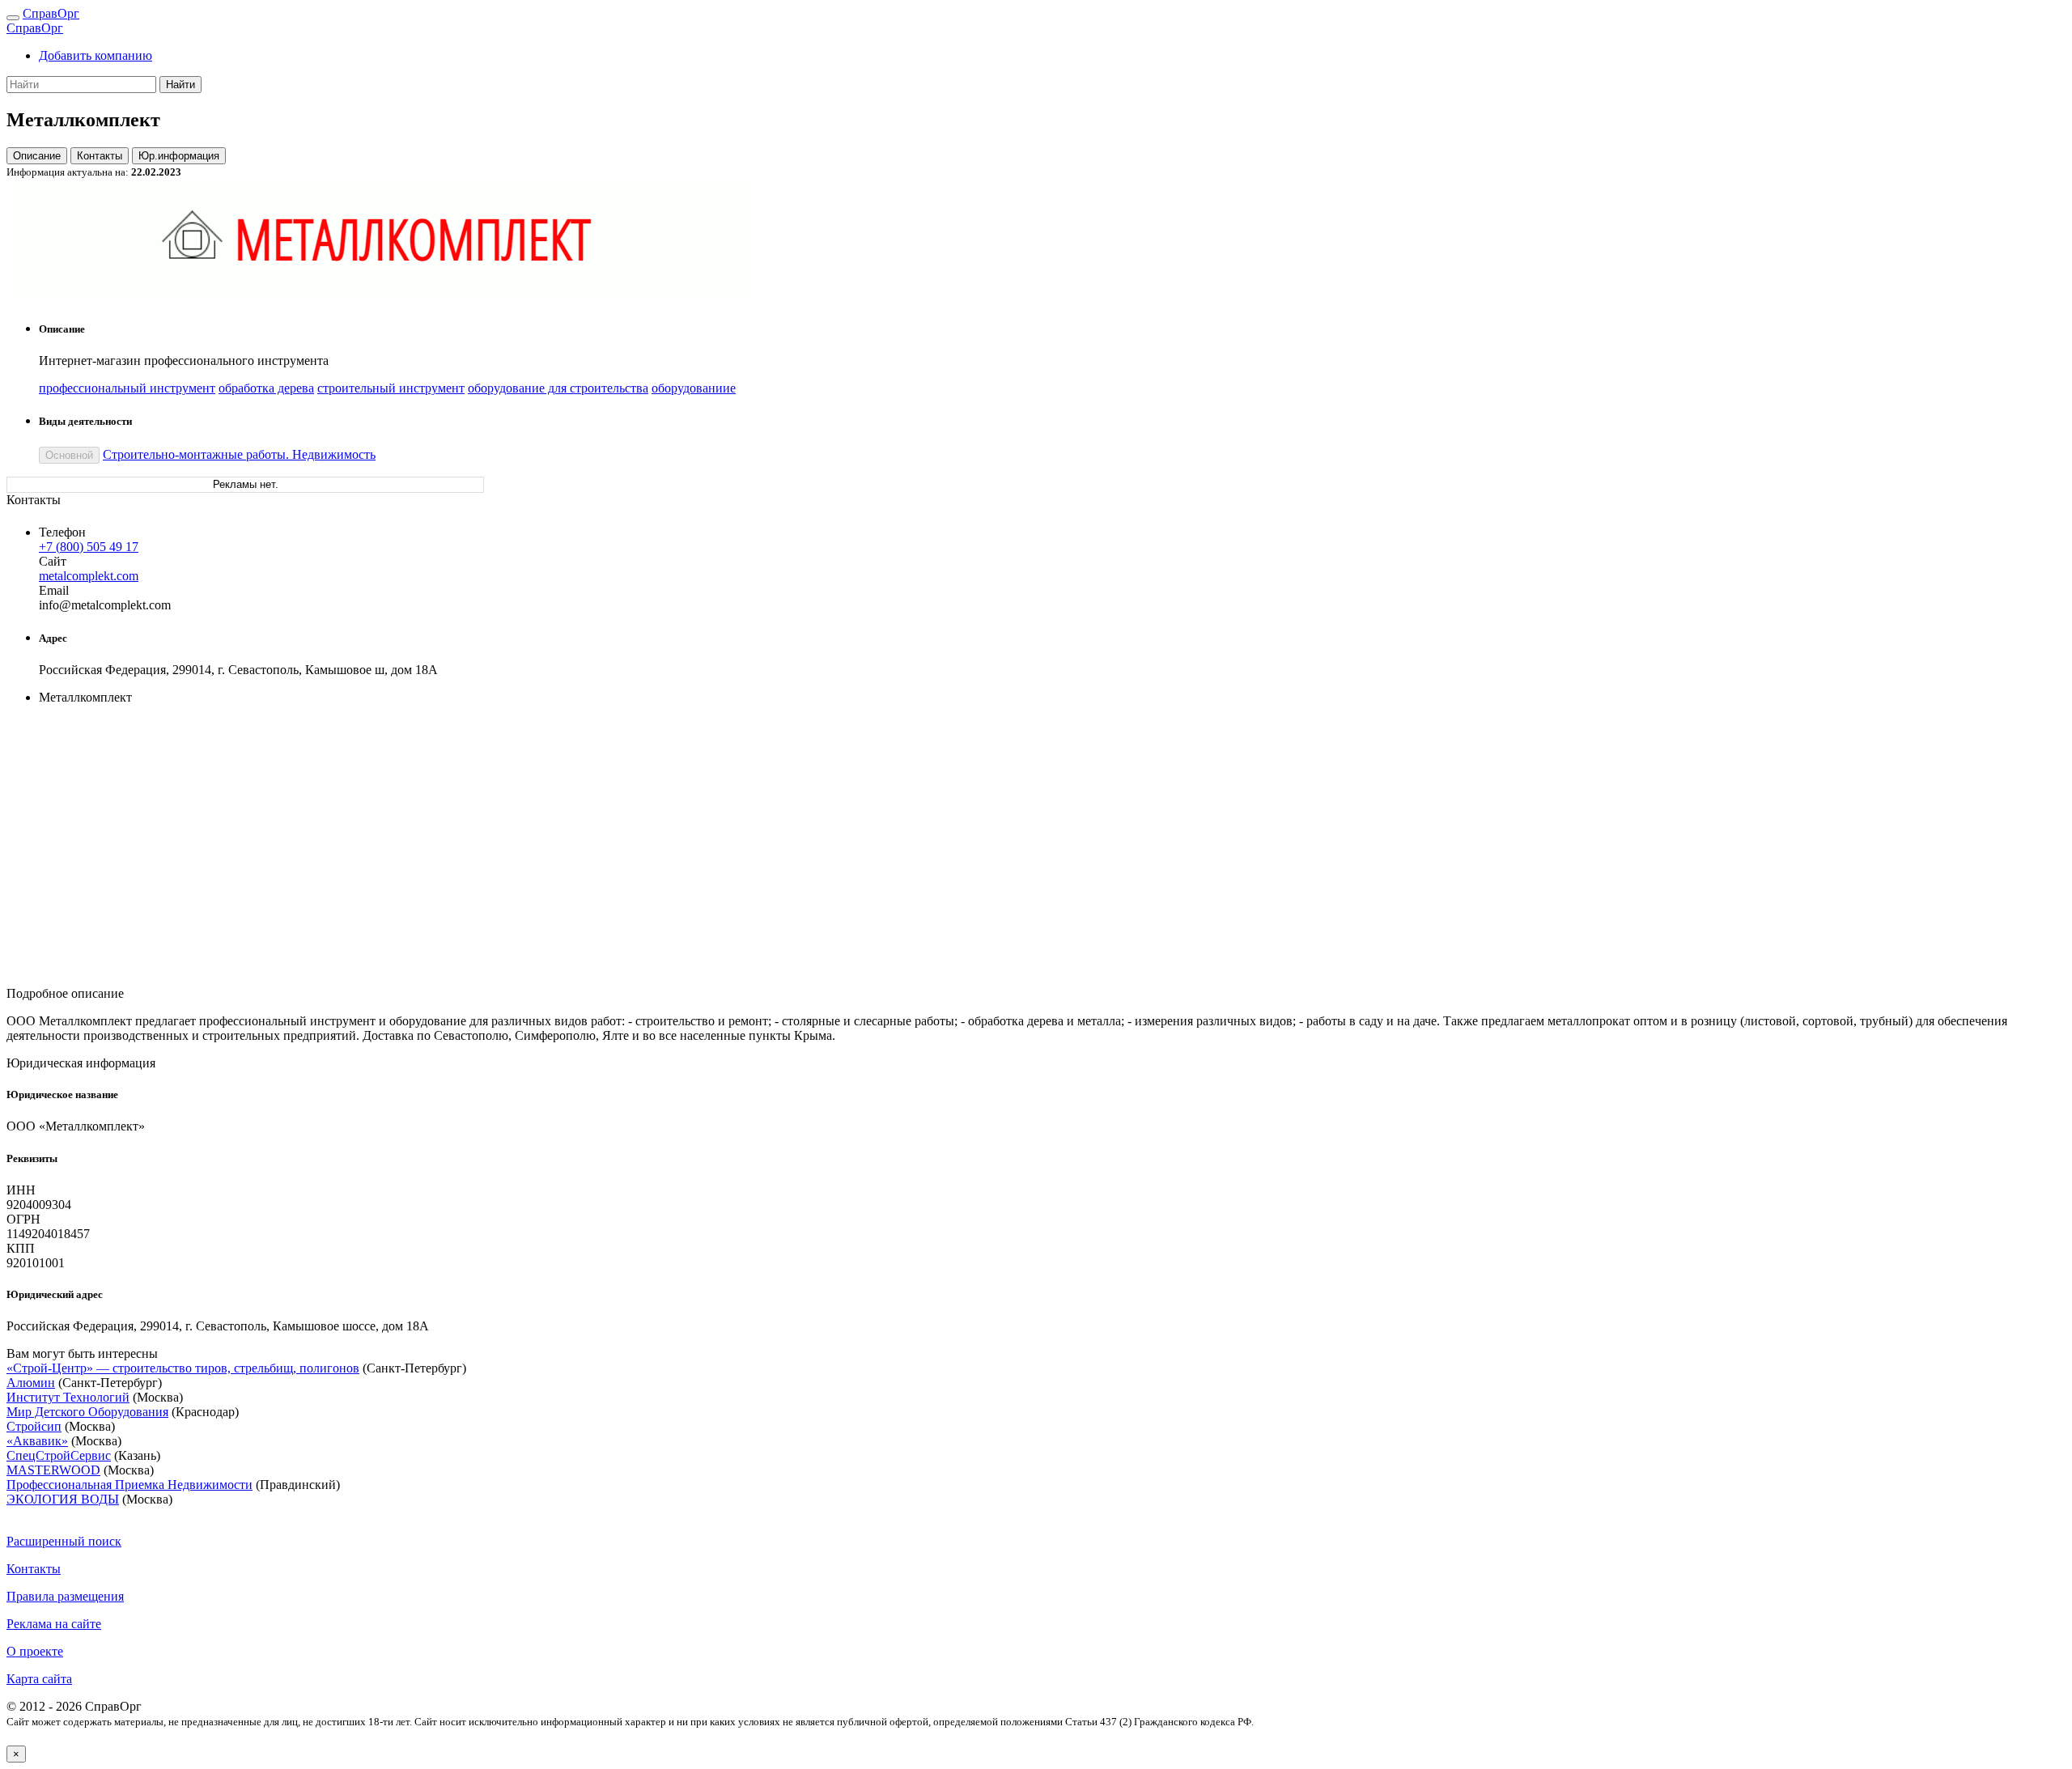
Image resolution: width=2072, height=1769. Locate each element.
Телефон (62, 532)
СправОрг (51, 13)
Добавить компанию (96, 55)
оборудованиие (694, 388)
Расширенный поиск (64, 1541)
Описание (37, 156)
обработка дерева (266, 388)
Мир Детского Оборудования (87, 1412)
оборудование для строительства (558, 388)
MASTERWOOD (53, 1470)
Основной (69, 455)
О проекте (35, 1651)
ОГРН (23, 1219)
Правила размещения (65, 1596)
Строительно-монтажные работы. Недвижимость (239, 454)
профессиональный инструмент (127, 388)
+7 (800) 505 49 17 (89, 547)
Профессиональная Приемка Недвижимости (129, 1485)
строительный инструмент (391, 388)
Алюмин (31, 1383)
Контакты (100, 156)
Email (54, 590)
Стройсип (34, 1426)
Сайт (53, 561)
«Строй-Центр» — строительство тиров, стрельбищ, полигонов (183, 1368)
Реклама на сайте (54, 1624)
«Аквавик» (37, 1441)
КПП (21, 1248)
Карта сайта (39, 1679)
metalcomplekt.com (89, 576)
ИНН (21, 1190)
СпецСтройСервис (59, 1455)
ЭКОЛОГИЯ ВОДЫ (63, 1499)
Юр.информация (179, 156)
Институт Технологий (68, 1397)
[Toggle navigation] (13, 18)
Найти (180, 85)
